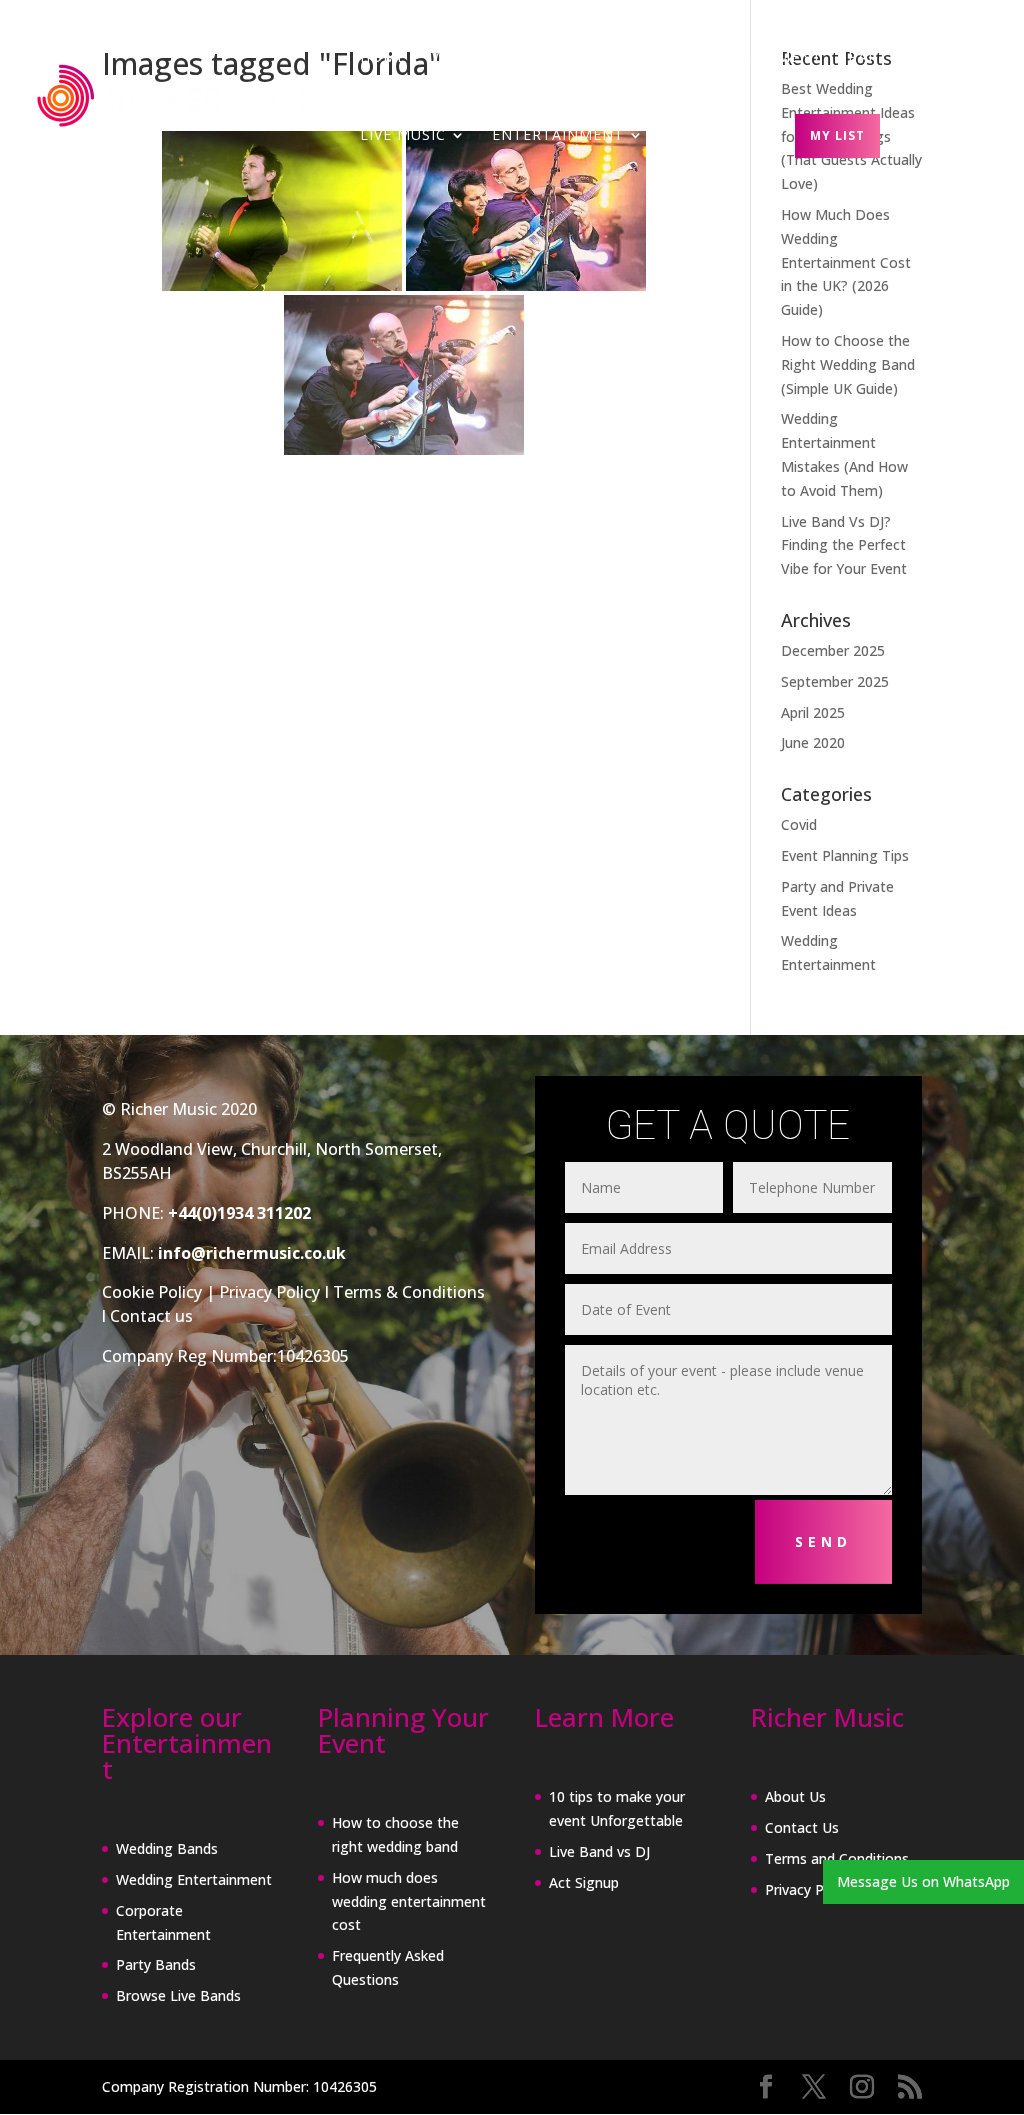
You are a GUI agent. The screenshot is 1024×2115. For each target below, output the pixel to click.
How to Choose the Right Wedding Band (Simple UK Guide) (848, 364)
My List (837, 135)
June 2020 (813, 742)
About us (709, 136)
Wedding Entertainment (194, 1879)
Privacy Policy (269, 1292)
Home (383, 58)
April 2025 (813, 712)
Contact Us (802, 1827)
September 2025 (835, 681)
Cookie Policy (152, 1292)
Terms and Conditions (837, 1858)
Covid (799, 824)
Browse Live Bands (178, 1995)
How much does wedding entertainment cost (409, 1901)
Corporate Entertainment (707, 58)
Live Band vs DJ (599, 1851)
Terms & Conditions (409, 1292)
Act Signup (584, 1882)
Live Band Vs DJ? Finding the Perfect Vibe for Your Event (844, 545)
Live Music (403, 136)
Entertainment (558, 136)
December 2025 (833, 650)
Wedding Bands (499, 58)
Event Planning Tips (845, 855)
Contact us (151, 1316)
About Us (795, 1796)
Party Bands (902, 58)
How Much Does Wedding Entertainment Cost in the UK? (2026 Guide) (846, 262)
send (823, 1541)
